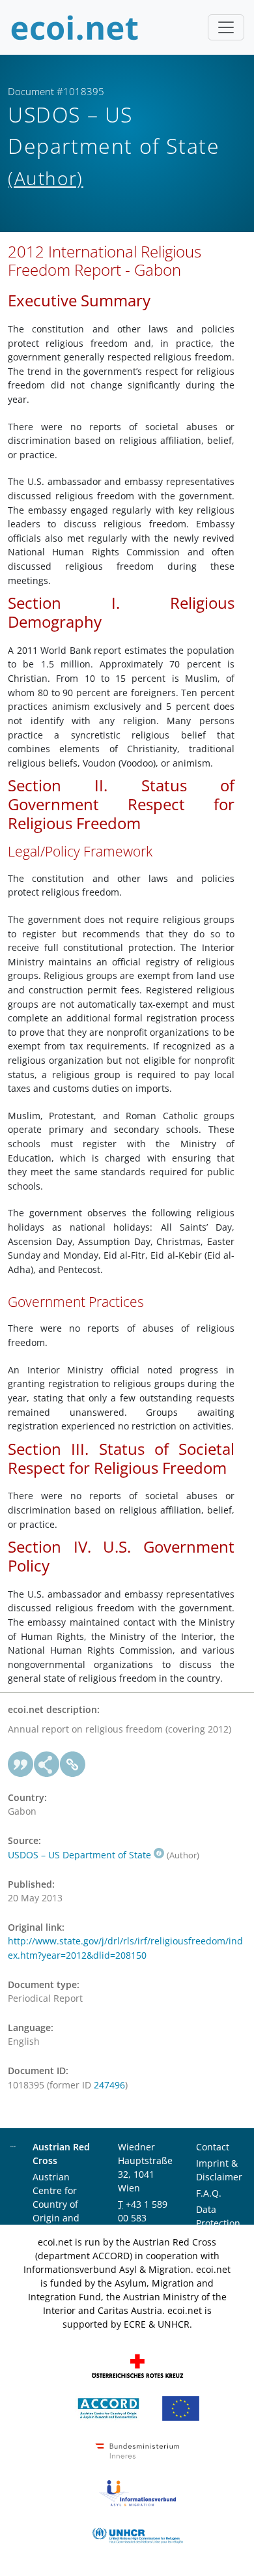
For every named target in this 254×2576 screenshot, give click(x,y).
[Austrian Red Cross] (137, 2364)
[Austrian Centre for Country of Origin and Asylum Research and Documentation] (108, 2407)
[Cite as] (21, 1764)
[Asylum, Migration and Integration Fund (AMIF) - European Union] (181, 2407)
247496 (109, 2085)
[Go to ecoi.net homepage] (75, 27)
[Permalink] (73, 1764)
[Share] (47, 1764)
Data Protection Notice (218, 2223)
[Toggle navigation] (226, 27)
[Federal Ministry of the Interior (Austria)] (137, 2449)
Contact (213, 2147)
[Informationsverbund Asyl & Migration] (137, 2492)
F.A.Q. (209, 2193)
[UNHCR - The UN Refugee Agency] (137, 2534)
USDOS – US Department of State (79, 1855)
